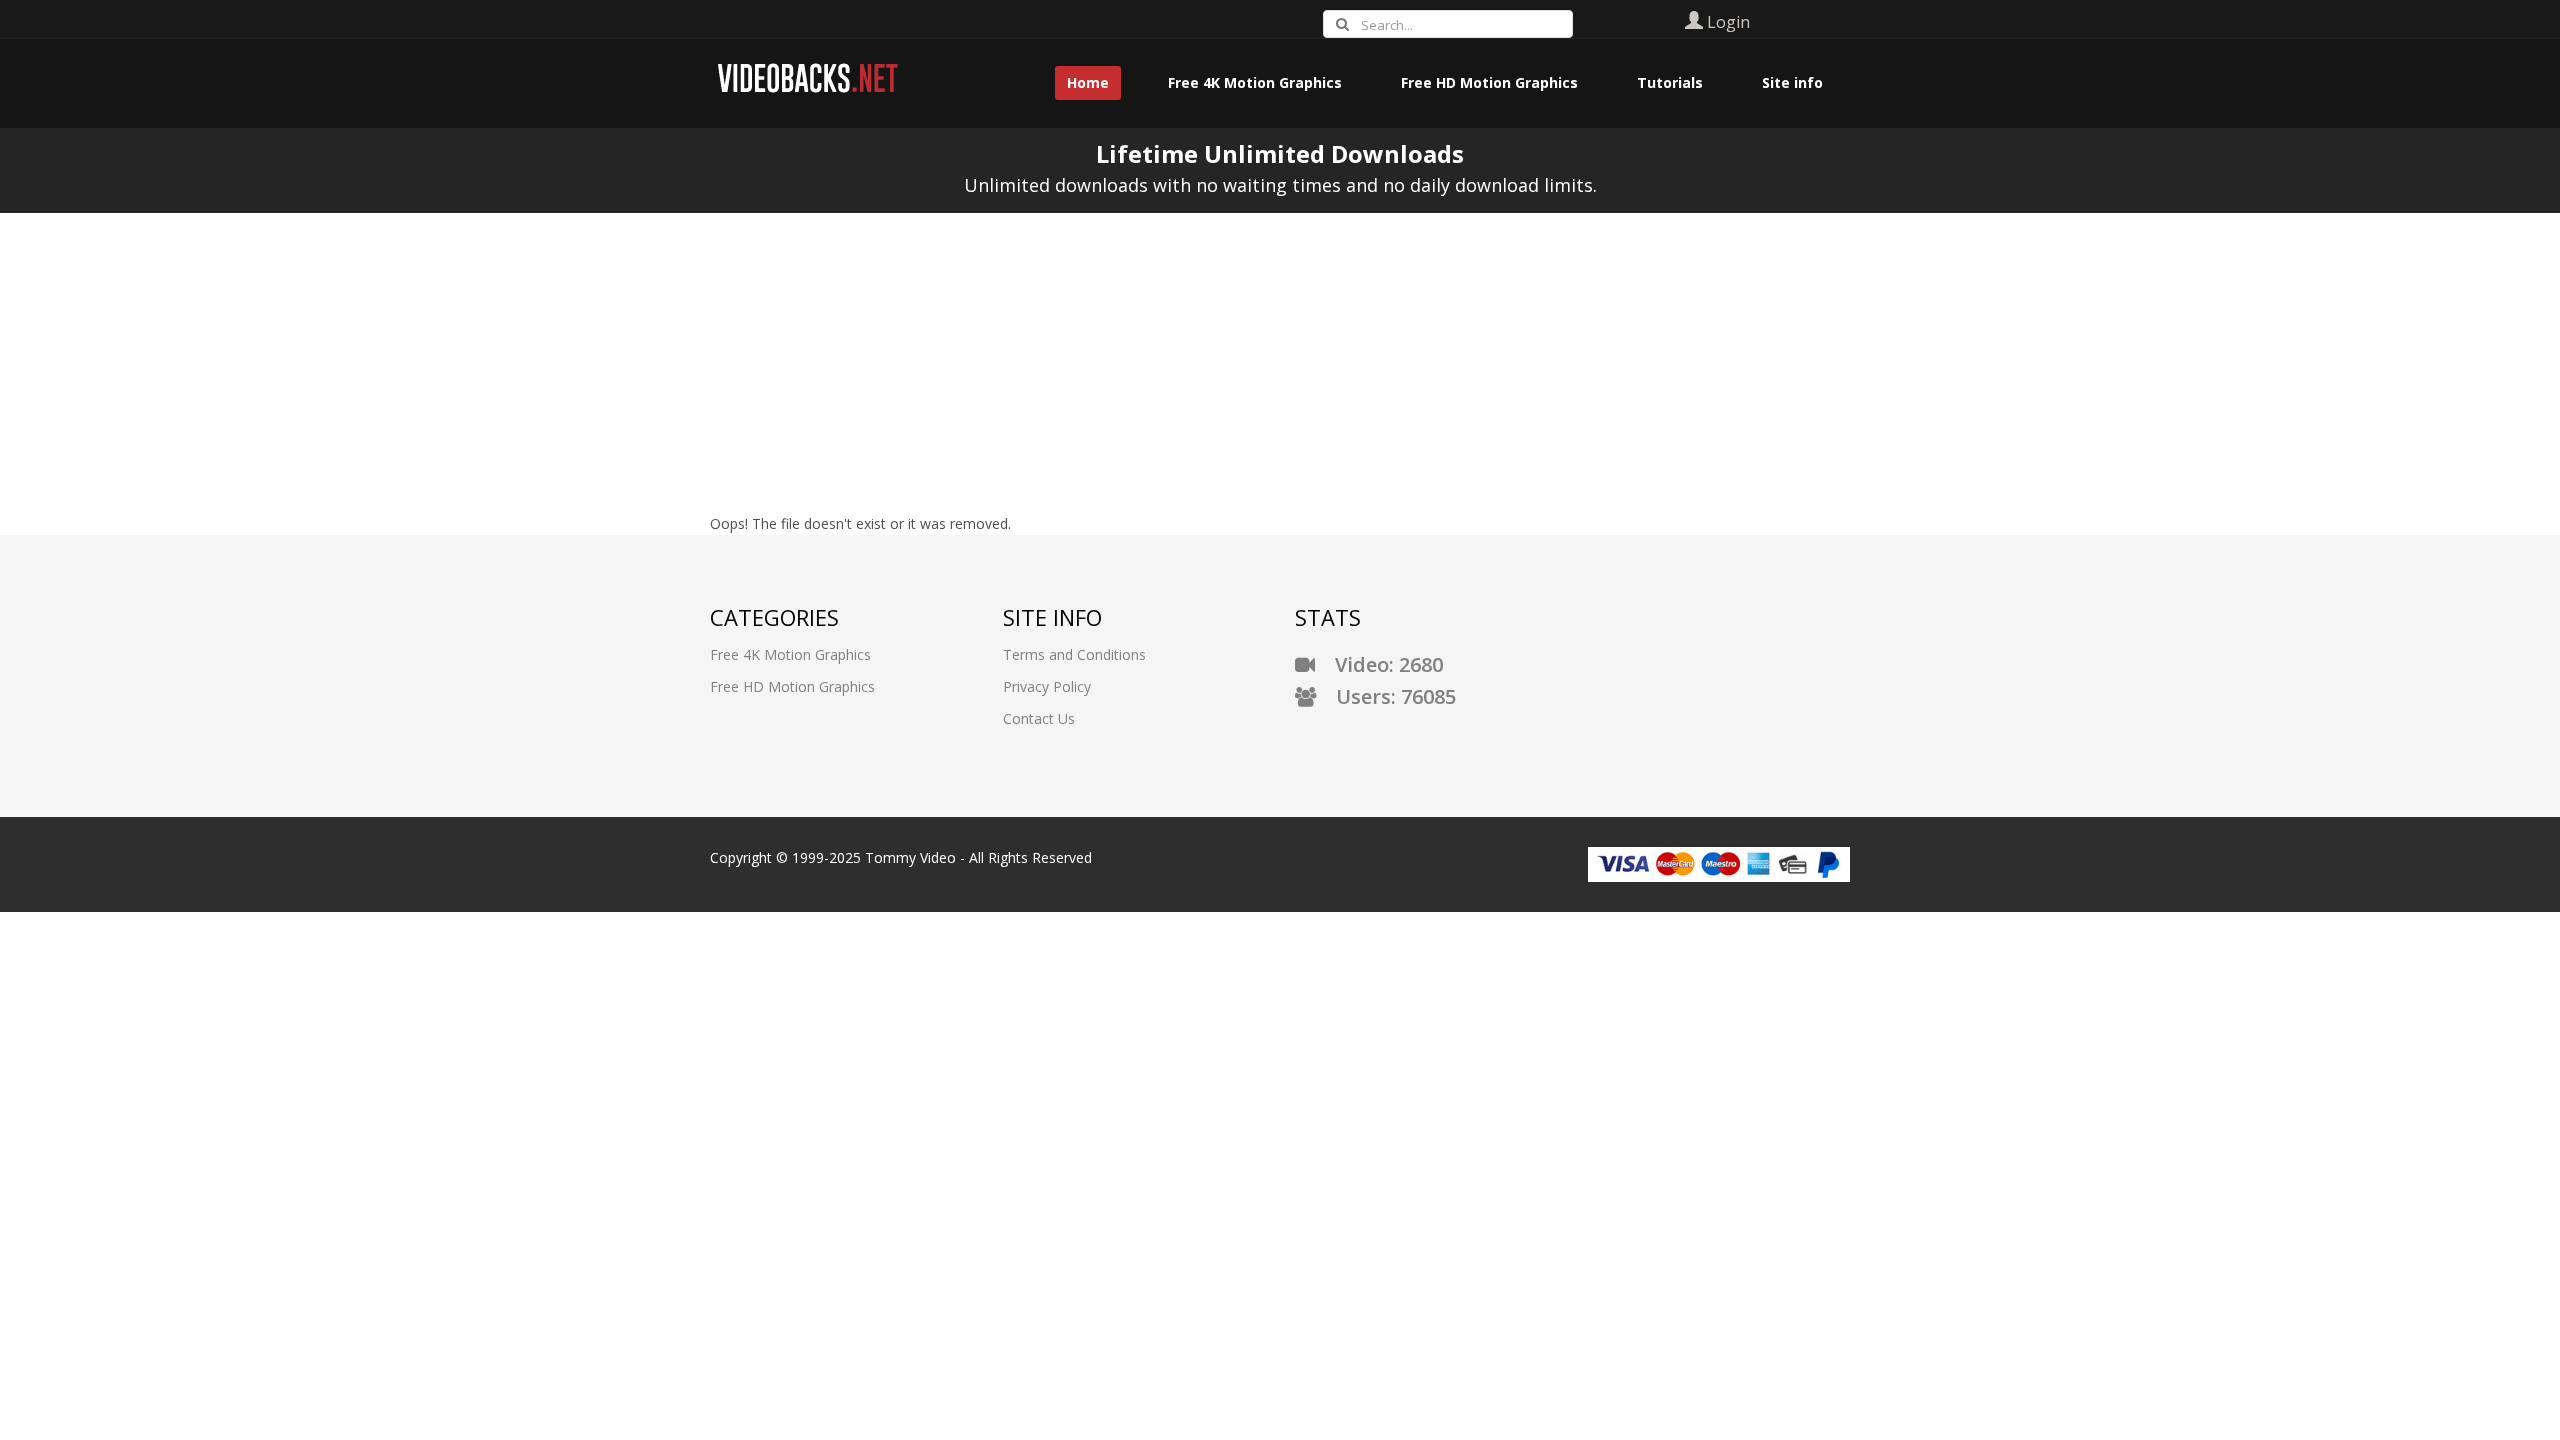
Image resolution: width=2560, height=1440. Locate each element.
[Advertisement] (1280, 363)
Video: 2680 (1379, 664)
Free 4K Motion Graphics (790, 654)
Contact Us (1039, 718)
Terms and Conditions (1074, 654)
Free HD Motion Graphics (792, 686)
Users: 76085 (1386, 696)
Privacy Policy (1047, 686)
